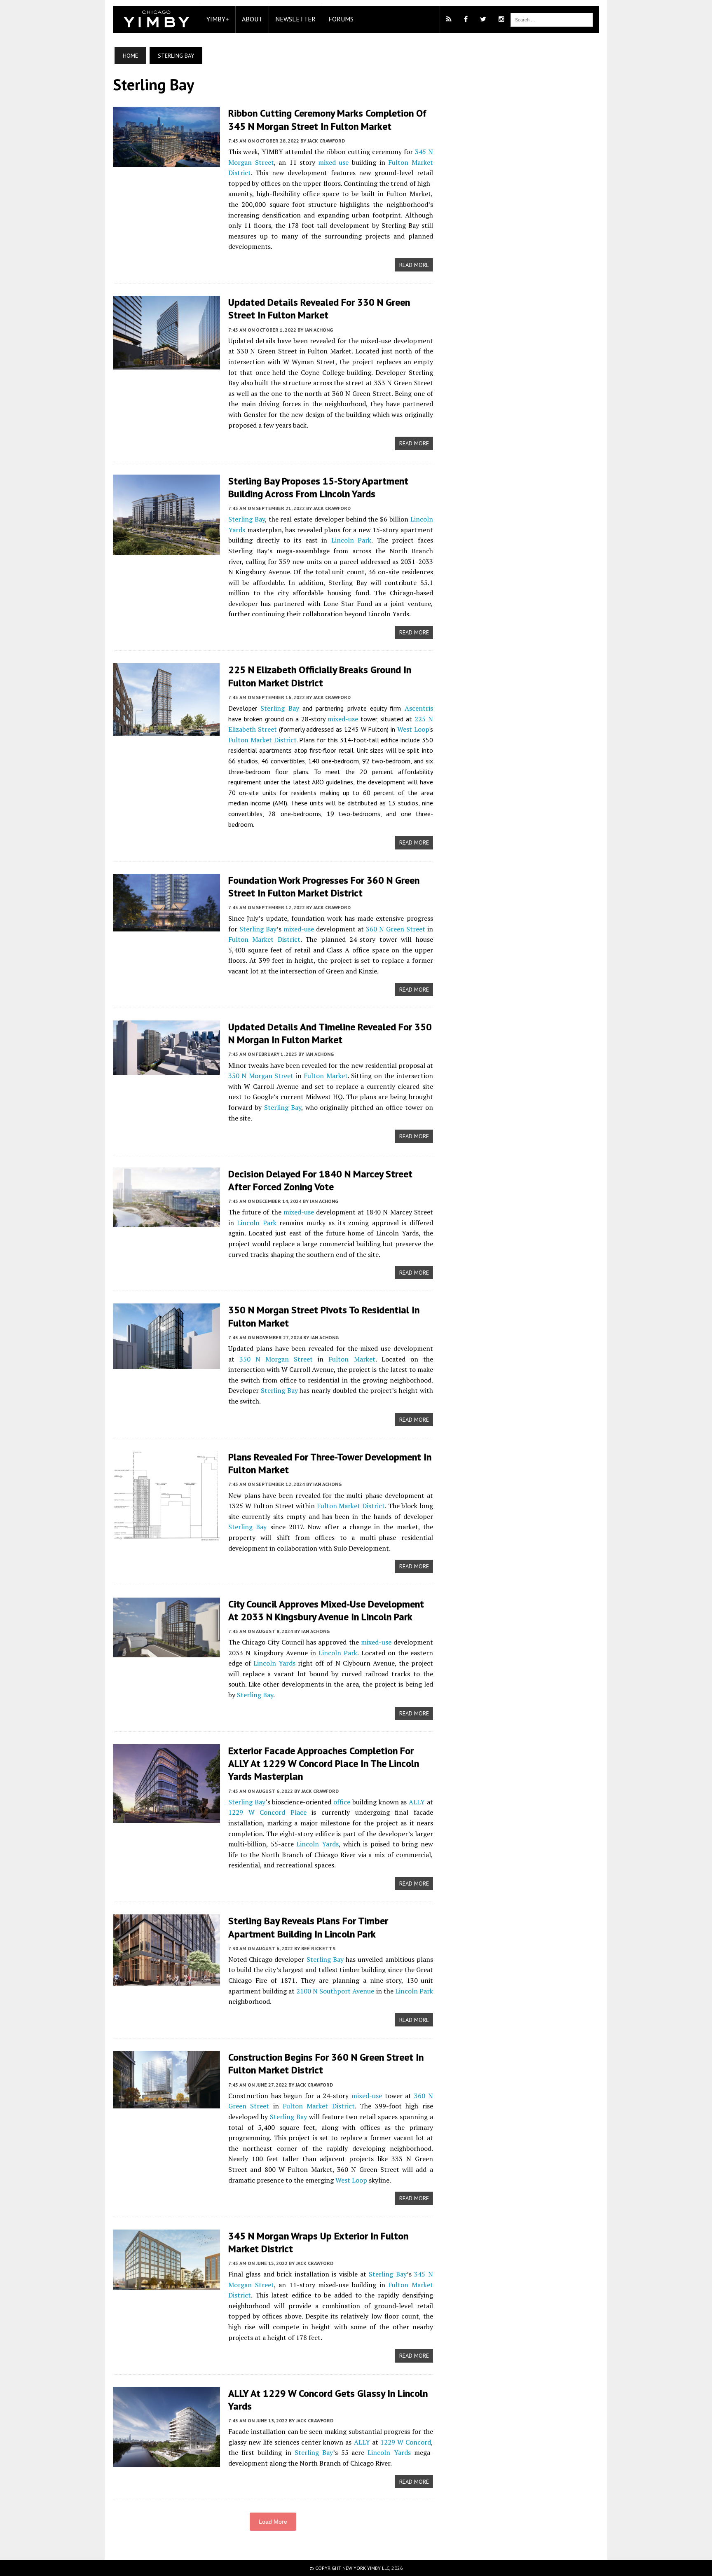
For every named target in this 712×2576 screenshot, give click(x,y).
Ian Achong (319, 330)
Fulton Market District (262, 740)
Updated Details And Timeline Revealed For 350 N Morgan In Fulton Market (330, 1033)
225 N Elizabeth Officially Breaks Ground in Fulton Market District (320, 676)
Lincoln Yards (274, 1663)
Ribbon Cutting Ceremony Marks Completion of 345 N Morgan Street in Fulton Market (327, 119)
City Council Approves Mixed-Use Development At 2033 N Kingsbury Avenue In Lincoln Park (326, 1610)
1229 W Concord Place (267, 1812)
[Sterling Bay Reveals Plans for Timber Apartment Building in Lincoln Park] (166, 1980)
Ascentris (419, 708)
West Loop (413, 729)
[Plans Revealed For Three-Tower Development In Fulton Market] (166, 1536)
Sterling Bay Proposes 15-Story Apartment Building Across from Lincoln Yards (318, 487)
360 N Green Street (396, 929)
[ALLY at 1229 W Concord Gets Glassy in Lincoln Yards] (166, 2461)
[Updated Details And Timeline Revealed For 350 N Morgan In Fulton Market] (166, 1069)
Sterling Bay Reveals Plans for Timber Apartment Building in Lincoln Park (308, 1927)
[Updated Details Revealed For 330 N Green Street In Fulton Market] (166, 364)
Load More (273, 2522)
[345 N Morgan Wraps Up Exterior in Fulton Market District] (166, 2284)
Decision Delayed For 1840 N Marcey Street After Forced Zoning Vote (320, 1180)
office (342, 1802)
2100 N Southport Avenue (335, 1991)
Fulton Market (326, 1076)
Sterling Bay (247, 519)
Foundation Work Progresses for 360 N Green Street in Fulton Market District (324, 887)
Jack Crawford (326, 141)
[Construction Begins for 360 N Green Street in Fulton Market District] (166, 2103)
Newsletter (295, 19)
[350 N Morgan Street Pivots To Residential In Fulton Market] (166, 1364)
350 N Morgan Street (261, 1076)
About (252, 19)
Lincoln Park (351, 540)
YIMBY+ (218, 19)
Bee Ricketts (318, 1948)
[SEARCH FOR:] (552, 19)
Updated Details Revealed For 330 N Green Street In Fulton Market (319, 309)
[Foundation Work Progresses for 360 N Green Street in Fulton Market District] (166, 926)
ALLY (417, 1802)
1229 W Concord (406, 2442)
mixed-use (333, 162)
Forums (341, 19)
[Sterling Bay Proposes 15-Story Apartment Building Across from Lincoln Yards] (166, 549)
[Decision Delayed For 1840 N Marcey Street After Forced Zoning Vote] (166, 1221)
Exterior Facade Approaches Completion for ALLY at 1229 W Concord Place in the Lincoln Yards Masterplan (324, 1763)
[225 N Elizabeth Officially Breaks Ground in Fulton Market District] (166, 730)
